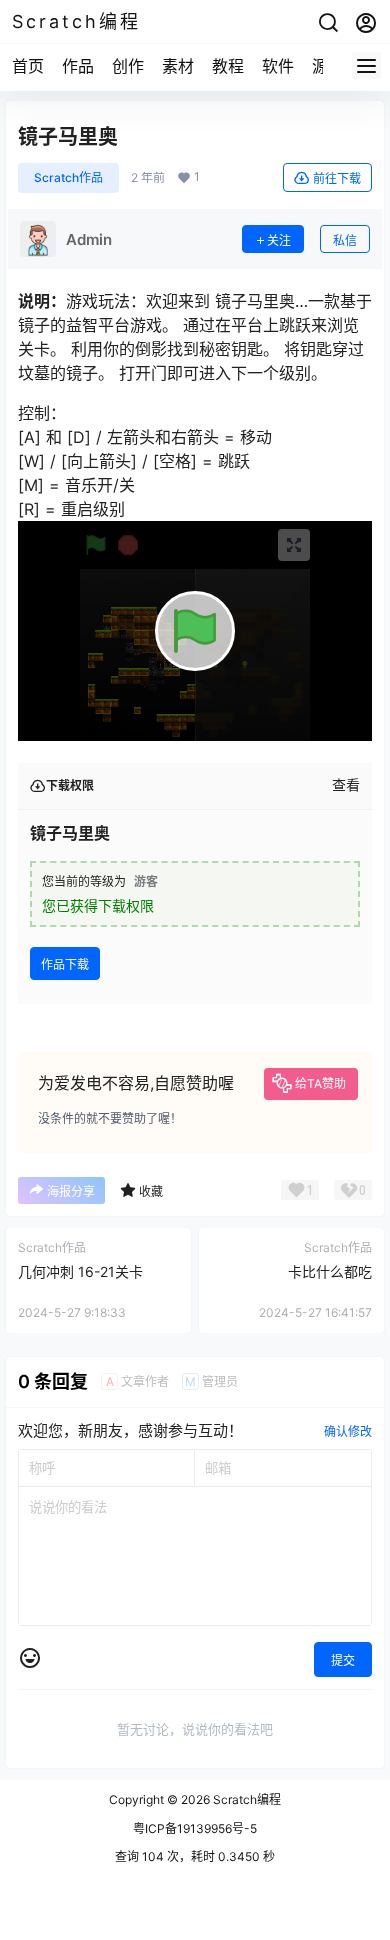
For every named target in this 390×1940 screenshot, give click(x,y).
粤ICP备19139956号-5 (195, 1828)
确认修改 (348, 1431)
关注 (279, 240)
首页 (28, 66)
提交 (343, 1660)
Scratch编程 (245, 1799)
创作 (128, 66)
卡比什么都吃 (330, 1271)
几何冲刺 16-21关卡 (80, 1271)
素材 (178, 66)
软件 (278, 66)
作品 (78, 66)
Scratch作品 (68, 177)
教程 (228, 66)
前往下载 (337, 178)
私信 (345, 240)
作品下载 (65, 964)
